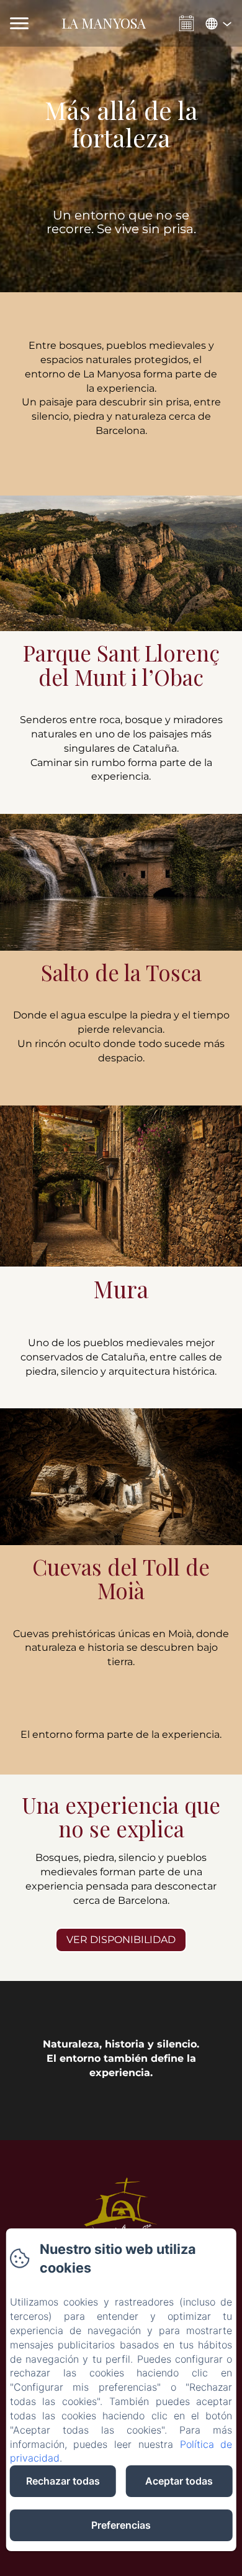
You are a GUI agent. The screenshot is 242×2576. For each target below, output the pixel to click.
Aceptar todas (179, 2481)
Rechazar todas (63, 2481)
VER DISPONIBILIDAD (121, 1940)
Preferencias (121, 2525)
